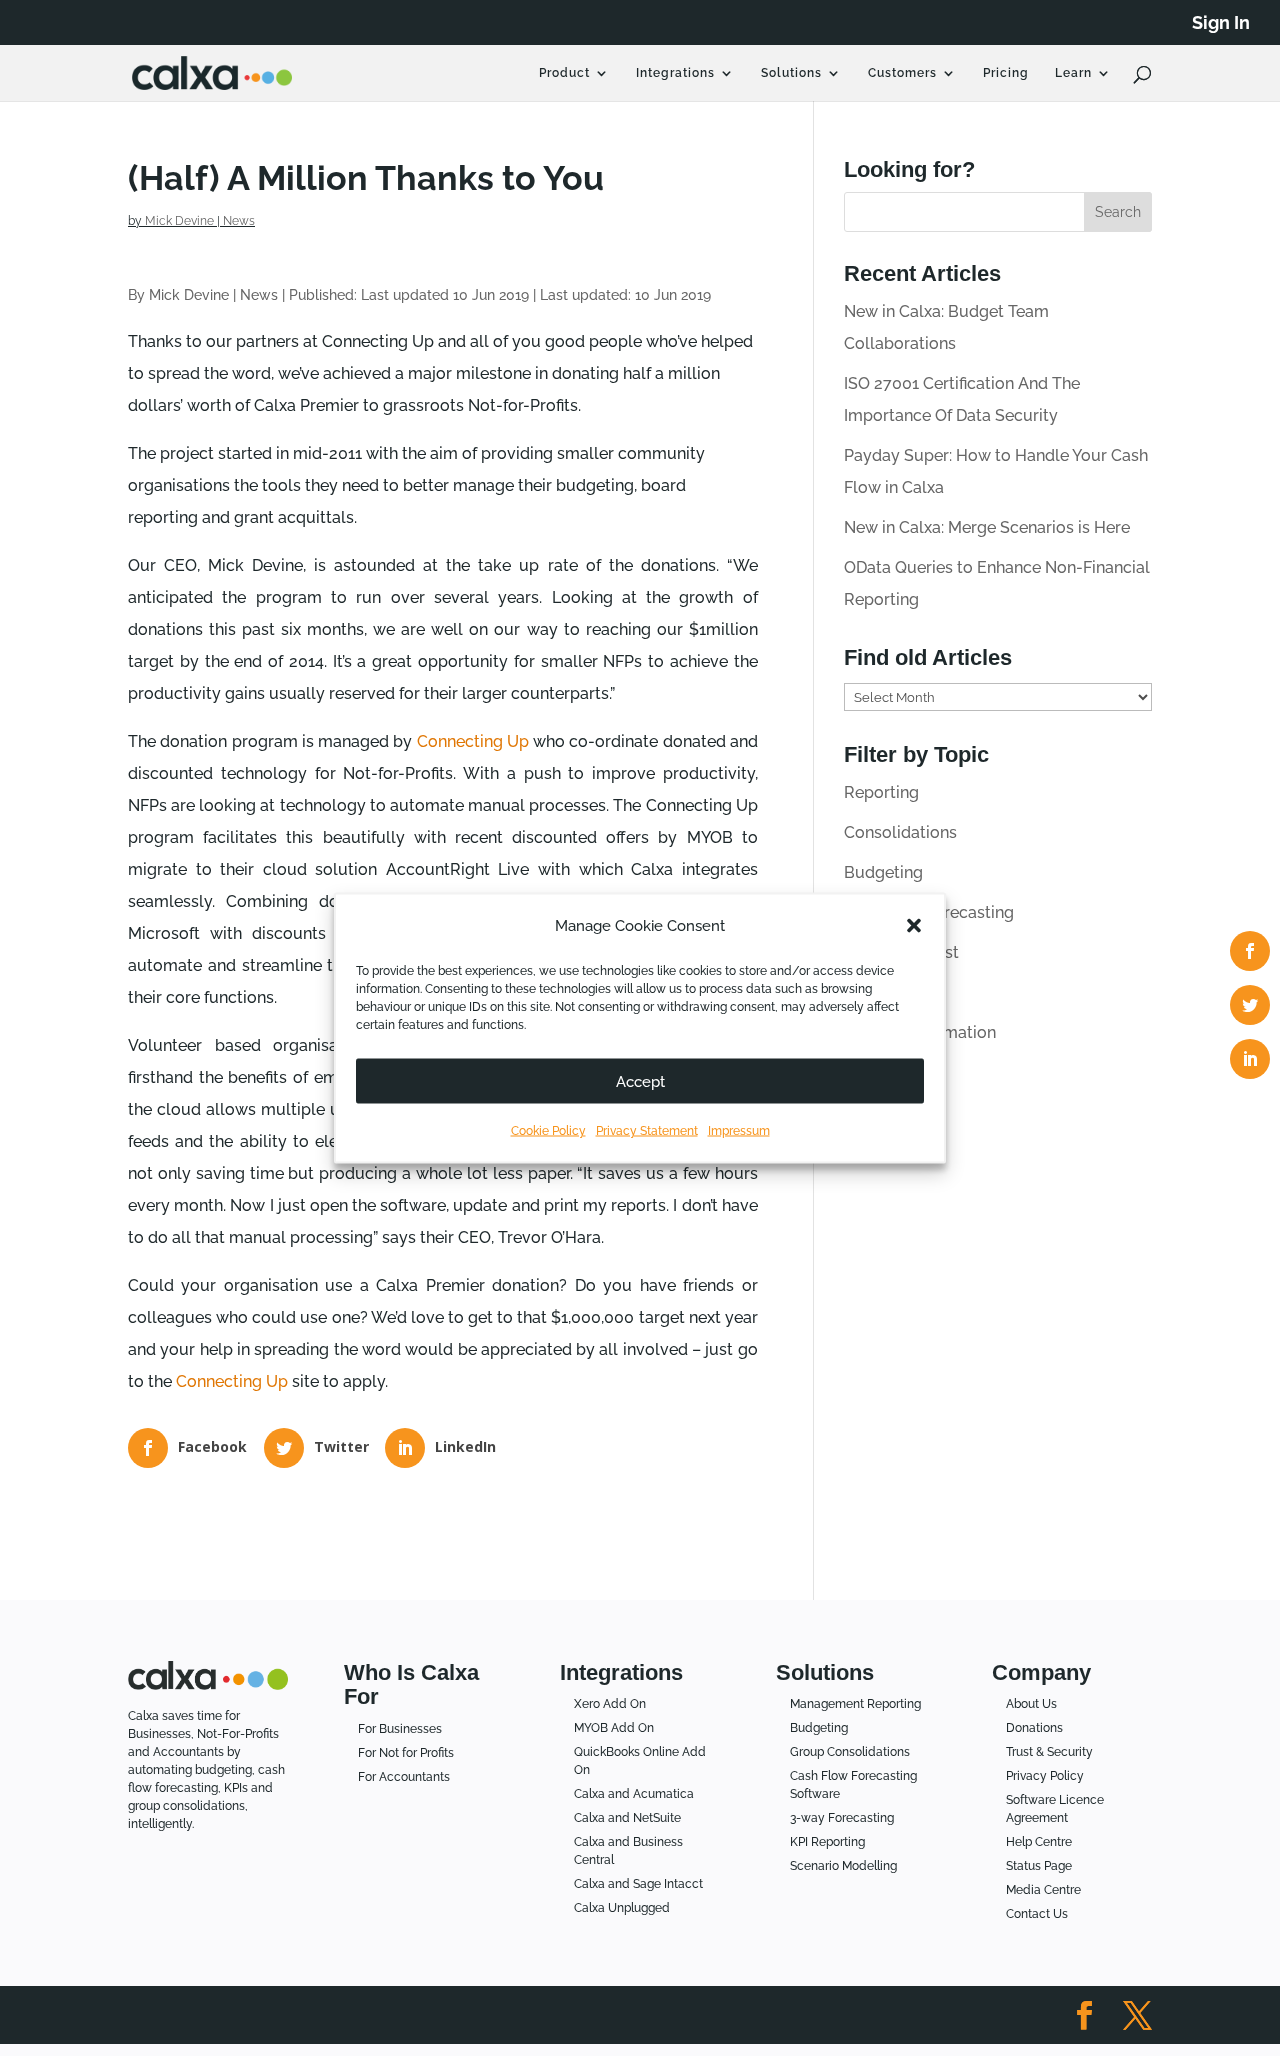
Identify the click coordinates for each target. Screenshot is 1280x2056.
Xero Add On (610, 1704)
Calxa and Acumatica (634, 1794)
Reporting (881, 792)
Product (564, 73)
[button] (914, 926)
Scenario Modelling (843, 1866)
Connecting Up (473, 741)
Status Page (1039, 1866)
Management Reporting (855, 1704)
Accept (640, 1081)
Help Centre (1039, 1842)
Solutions (791, 73)
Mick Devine (179, 221)
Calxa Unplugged (622, 1908)
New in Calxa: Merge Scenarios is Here (987, 527)
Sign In (1221, 23)
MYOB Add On (614, 1728)
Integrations (675, 73)
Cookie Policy (548, 1131)
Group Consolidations (850, 1752)
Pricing (1006, 73)
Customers (902, 73)
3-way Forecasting (842, 1818)
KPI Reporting (827, 1842)
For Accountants (404, 1777)
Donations (1034, 1728)
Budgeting (883, 872)
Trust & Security (1049, 1752)
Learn (1073, 73)
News (239, 221)
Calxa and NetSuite (627, 1818)
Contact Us (1037, 1914)
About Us (1031, 1704)
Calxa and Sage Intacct (638, 1884)
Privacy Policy (1045, 1776)
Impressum (739, 1131)
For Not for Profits (406, 1753)
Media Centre (1043, 1890)
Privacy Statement (647, 1131)
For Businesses (400, 1729)
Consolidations (900, 832)
